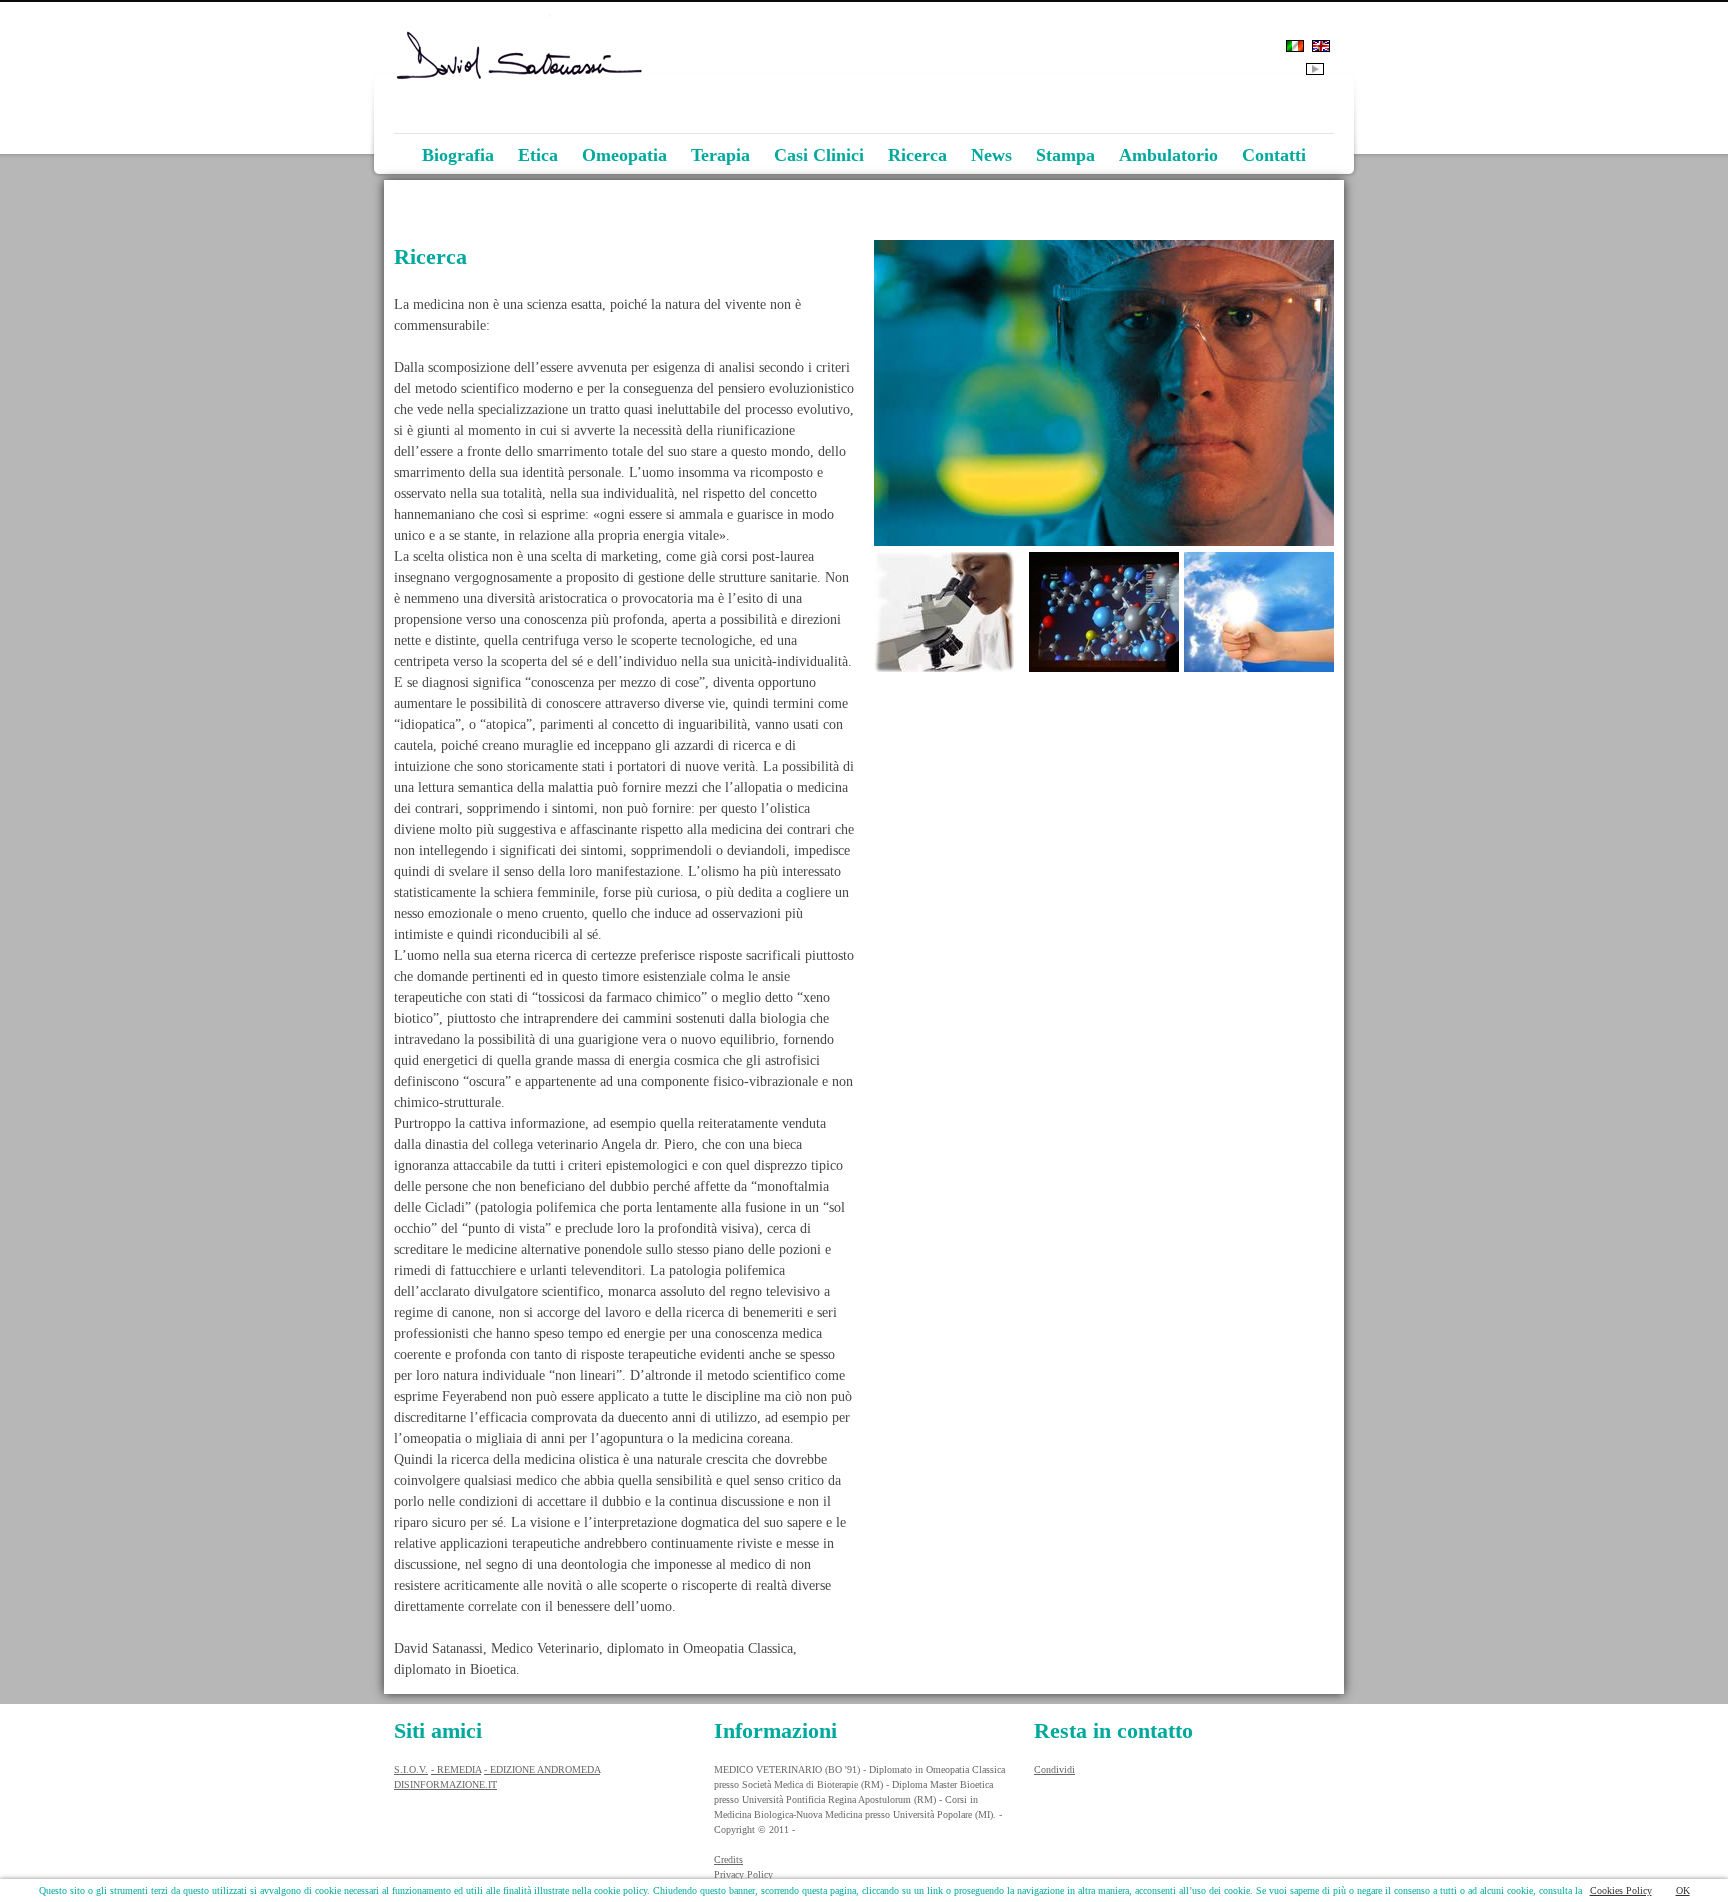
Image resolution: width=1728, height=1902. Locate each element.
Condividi (1054, 1769)
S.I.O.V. (411, 1769)
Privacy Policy (743, 1874)
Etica (538, 155)
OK (1683, 1890)
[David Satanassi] (864, 137)
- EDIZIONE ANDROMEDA (542, 1769)
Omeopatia (624, 155)
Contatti (1274, 155)
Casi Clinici (819, 155)
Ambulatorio (1168, 155)
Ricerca (917, 155)
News (991, 155)
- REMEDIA (456, 1769)
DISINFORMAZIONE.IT (445, 1784)
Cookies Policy (1621, 1890)
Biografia (458, 155)
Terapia (720, 155)
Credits (728, 1859)
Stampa (1065, 155)
